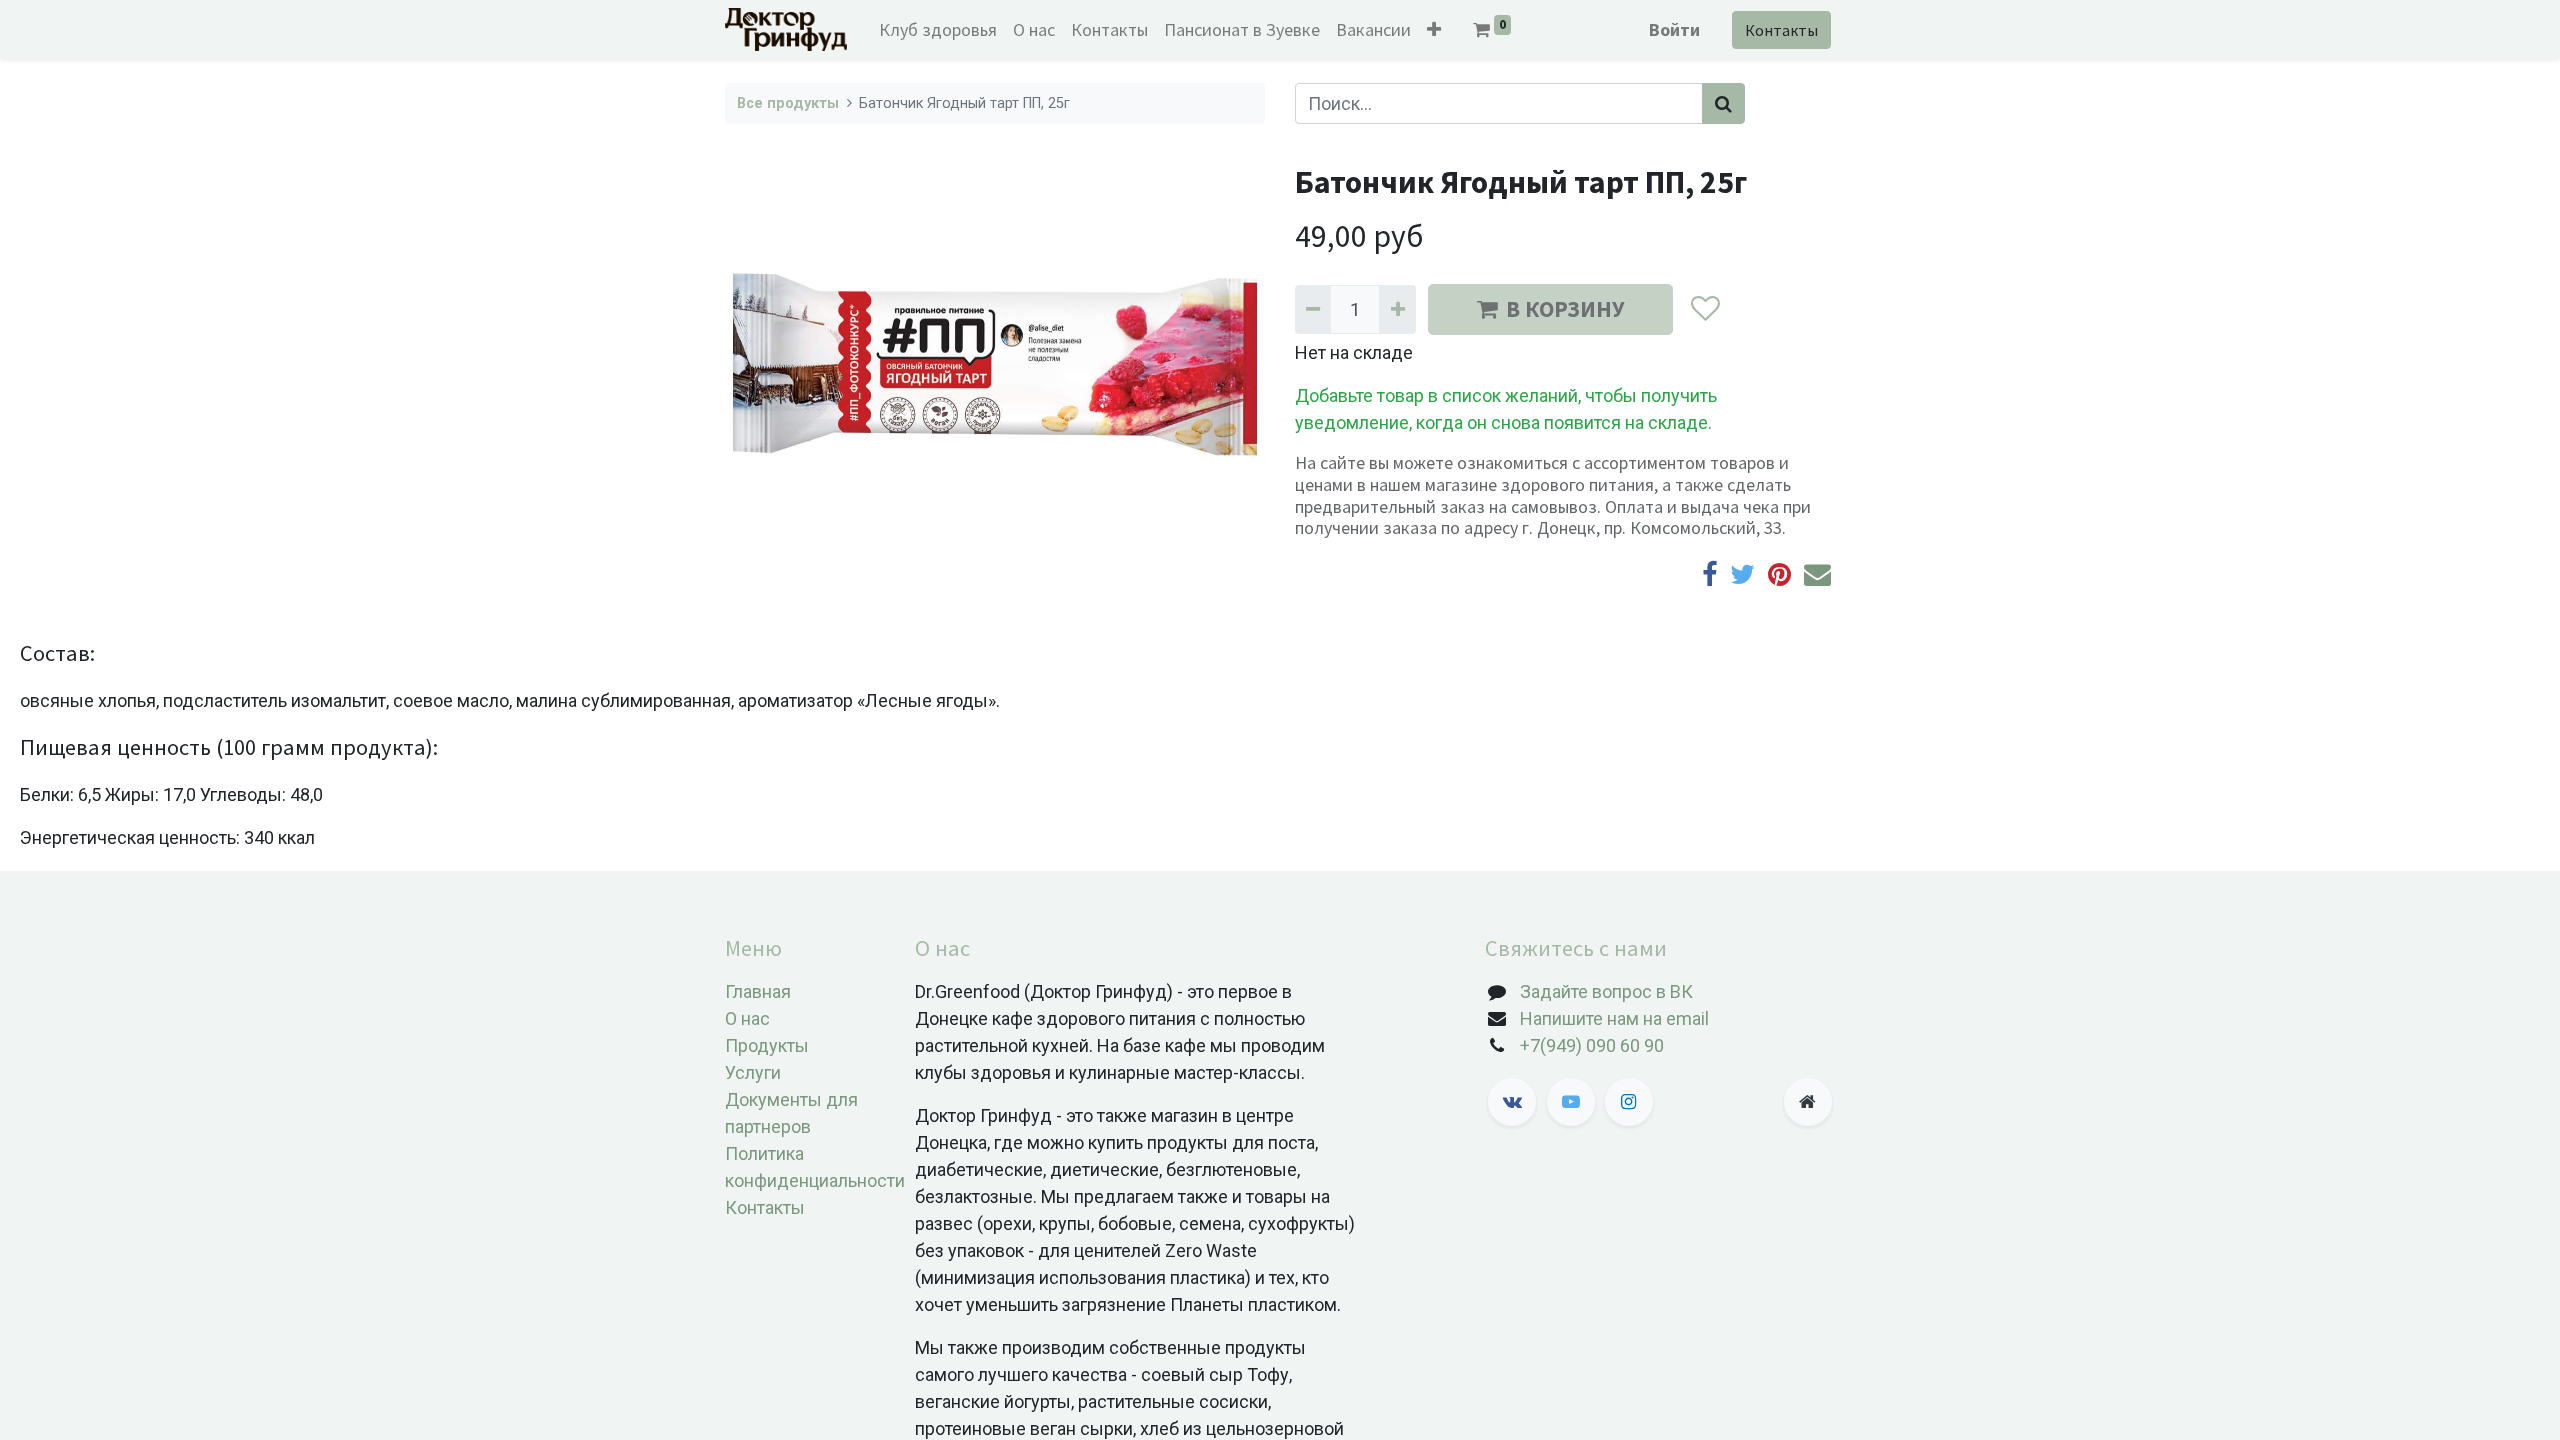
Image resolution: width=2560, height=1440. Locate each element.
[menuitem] (938, 29)
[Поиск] (1723, 103)
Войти (1674, 29)
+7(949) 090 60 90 (1592, 1045)
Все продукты (788, 103)
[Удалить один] (1313, 309)
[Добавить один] (1397, 309)
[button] (1434, 29)
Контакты (1781, 30)
